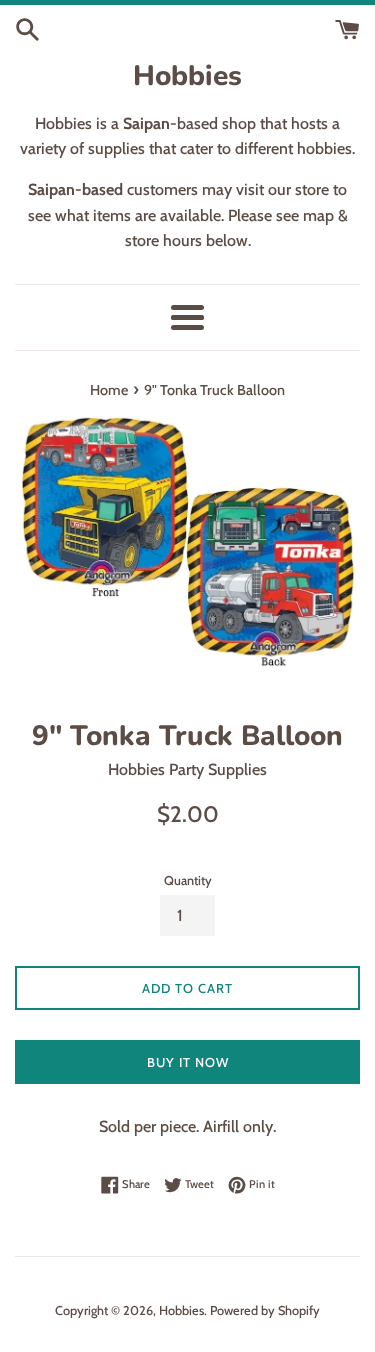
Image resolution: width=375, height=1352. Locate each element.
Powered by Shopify (265, 1310)
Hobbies (187, 76)
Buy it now (188, 1062)
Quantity (188, 880)
